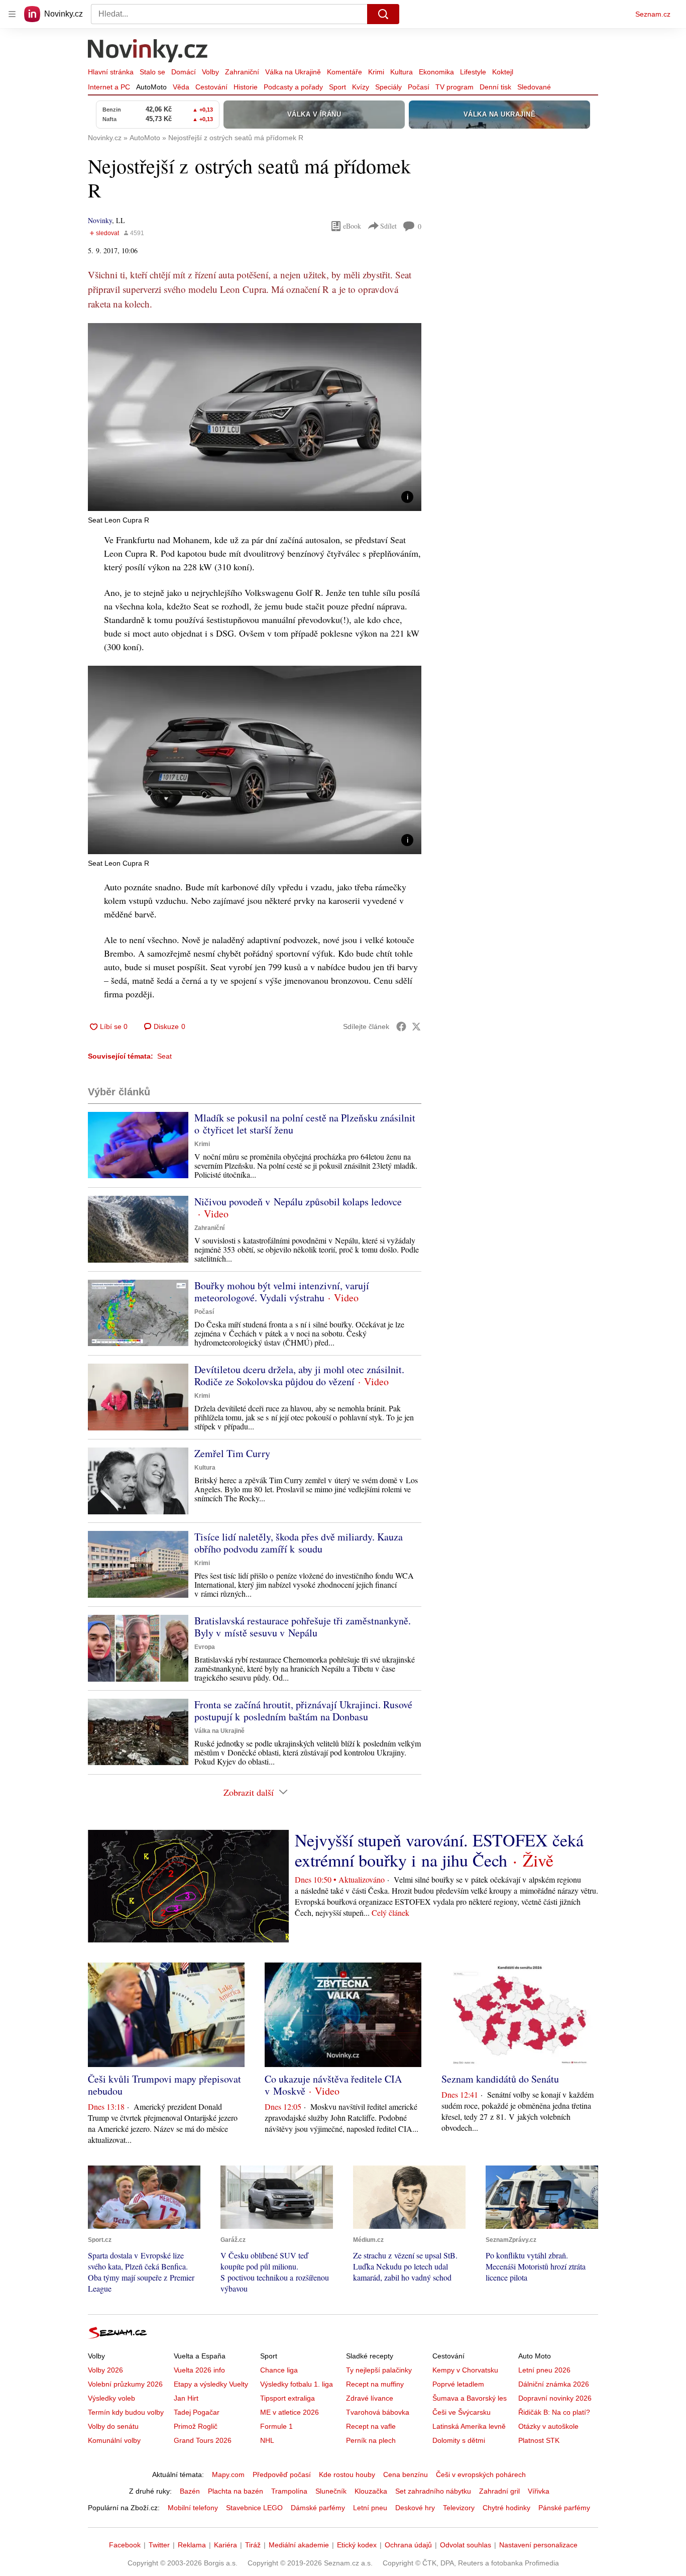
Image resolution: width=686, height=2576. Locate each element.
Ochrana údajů (408, 2545)
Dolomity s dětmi (459, 2440)
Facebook (125, 2545)
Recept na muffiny (375, 2384)
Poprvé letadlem (458, 2384)
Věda (181, 87)
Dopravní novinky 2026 (555, 2398)
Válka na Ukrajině (293, 72)
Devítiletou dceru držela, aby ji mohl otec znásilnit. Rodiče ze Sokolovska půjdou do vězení (299, 1375)
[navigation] (12, 14)
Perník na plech (371, 2440)
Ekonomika (436, 72)
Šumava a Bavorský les (470, 2398)
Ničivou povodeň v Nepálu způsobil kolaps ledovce (298, 1202)
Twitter (159, 2545)
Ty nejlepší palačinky (379, 2370)
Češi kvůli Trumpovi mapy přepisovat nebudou (164, 2085)
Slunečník (331, 2491)
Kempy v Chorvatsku (465, 2370)
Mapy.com (228, 2475)
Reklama (192, 2545)
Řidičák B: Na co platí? (554, 2412)
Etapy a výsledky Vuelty (211, 2384)
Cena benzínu (406, 2475)
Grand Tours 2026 (203, 2440)
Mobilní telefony (193, 2508)
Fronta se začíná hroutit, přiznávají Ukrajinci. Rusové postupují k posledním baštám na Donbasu (303, 1711)
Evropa (205, 1647)
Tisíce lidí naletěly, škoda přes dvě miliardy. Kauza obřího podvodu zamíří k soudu (299, 1543)
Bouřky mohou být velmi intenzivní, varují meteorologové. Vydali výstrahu (282, 1292)
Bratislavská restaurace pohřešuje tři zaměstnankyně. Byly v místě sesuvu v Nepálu (303, 1627)
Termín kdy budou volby (126, 2412)
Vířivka (539, 2491)
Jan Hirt (186, 2398)
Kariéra (225, 2545)
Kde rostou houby (347, 2475)
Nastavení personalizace (538, 2545)
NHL (267, 2440)
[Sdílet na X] (416, 1026)
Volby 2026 (105, 2370)
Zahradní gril (499, 2491)
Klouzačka (371, 2491)
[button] (255, 417)
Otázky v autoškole (548, 2426)
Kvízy (361, 87)
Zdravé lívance (370, 2398)
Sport (337, 87)
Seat (164, 1056)
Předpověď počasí (282, 2475)
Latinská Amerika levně (469, 2426)
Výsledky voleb (111, 2398)
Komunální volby (114, 2440)
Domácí (184, 72)
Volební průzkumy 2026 (125, 2384)
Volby (210, 72)
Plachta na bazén (236, 2491)
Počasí (419, 87)
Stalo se (152, 72)
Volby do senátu (113, 2426)
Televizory (459, 2508)
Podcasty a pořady (293, 87)
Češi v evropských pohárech (481, 2475)
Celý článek (390, 1913)
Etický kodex (357, 2545)
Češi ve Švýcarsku (462, 2412)
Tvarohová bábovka (378, 2412)
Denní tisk (495, 87)
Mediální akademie (299, 2545)
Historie (246, 87)
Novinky (100, 220)
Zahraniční (242, 72)
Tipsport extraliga (288, 2398)
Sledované (534, 87)
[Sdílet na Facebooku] (401, 1026)
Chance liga (279, 2370)
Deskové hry (415, 2508)
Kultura (402, 72)
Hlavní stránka (111, 72)
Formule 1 (276, 2426)
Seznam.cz (653, 14)
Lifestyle (473, 72)
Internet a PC (109, 87)
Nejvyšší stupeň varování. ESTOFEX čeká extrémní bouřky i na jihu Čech (439, 1850)
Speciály (388, 87)
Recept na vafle (371, 2426)
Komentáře (345, 72)
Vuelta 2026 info (199, 2370)
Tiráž (253, 2545)
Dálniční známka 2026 (554, 2384)
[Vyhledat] (383, 14)
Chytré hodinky (506, 2508)
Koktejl (503, 72)
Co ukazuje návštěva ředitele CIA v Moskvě (333, 2085)
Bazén (190, 2491)
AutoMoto (151, 87)
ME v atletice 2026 (290, 2412)
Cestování (211, 87)
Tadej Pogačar (197, 2412)
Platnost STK (539, 2440)
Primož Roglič (196, 2426)
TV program (454, 87)
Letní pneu (370, 2508)
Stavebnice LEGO (254, 2508)
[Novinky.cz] (148, 52)
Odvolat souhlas (466, 2545)
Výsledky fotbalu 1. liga (297, 2384)
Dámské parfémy (318, 2508)
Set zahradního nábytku (433, 2491)
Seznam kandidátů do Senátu (500, 2079)
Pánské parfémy (564, 2508)
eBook (352, 226)
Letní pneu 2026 (544, 2370)
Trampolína (289, 2491)
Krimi (376, 72)
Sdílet (388, 226)
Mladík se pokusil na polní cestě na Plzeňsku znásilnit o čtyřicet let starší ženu (305, 1124)
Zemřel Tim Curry (232, 1453)
